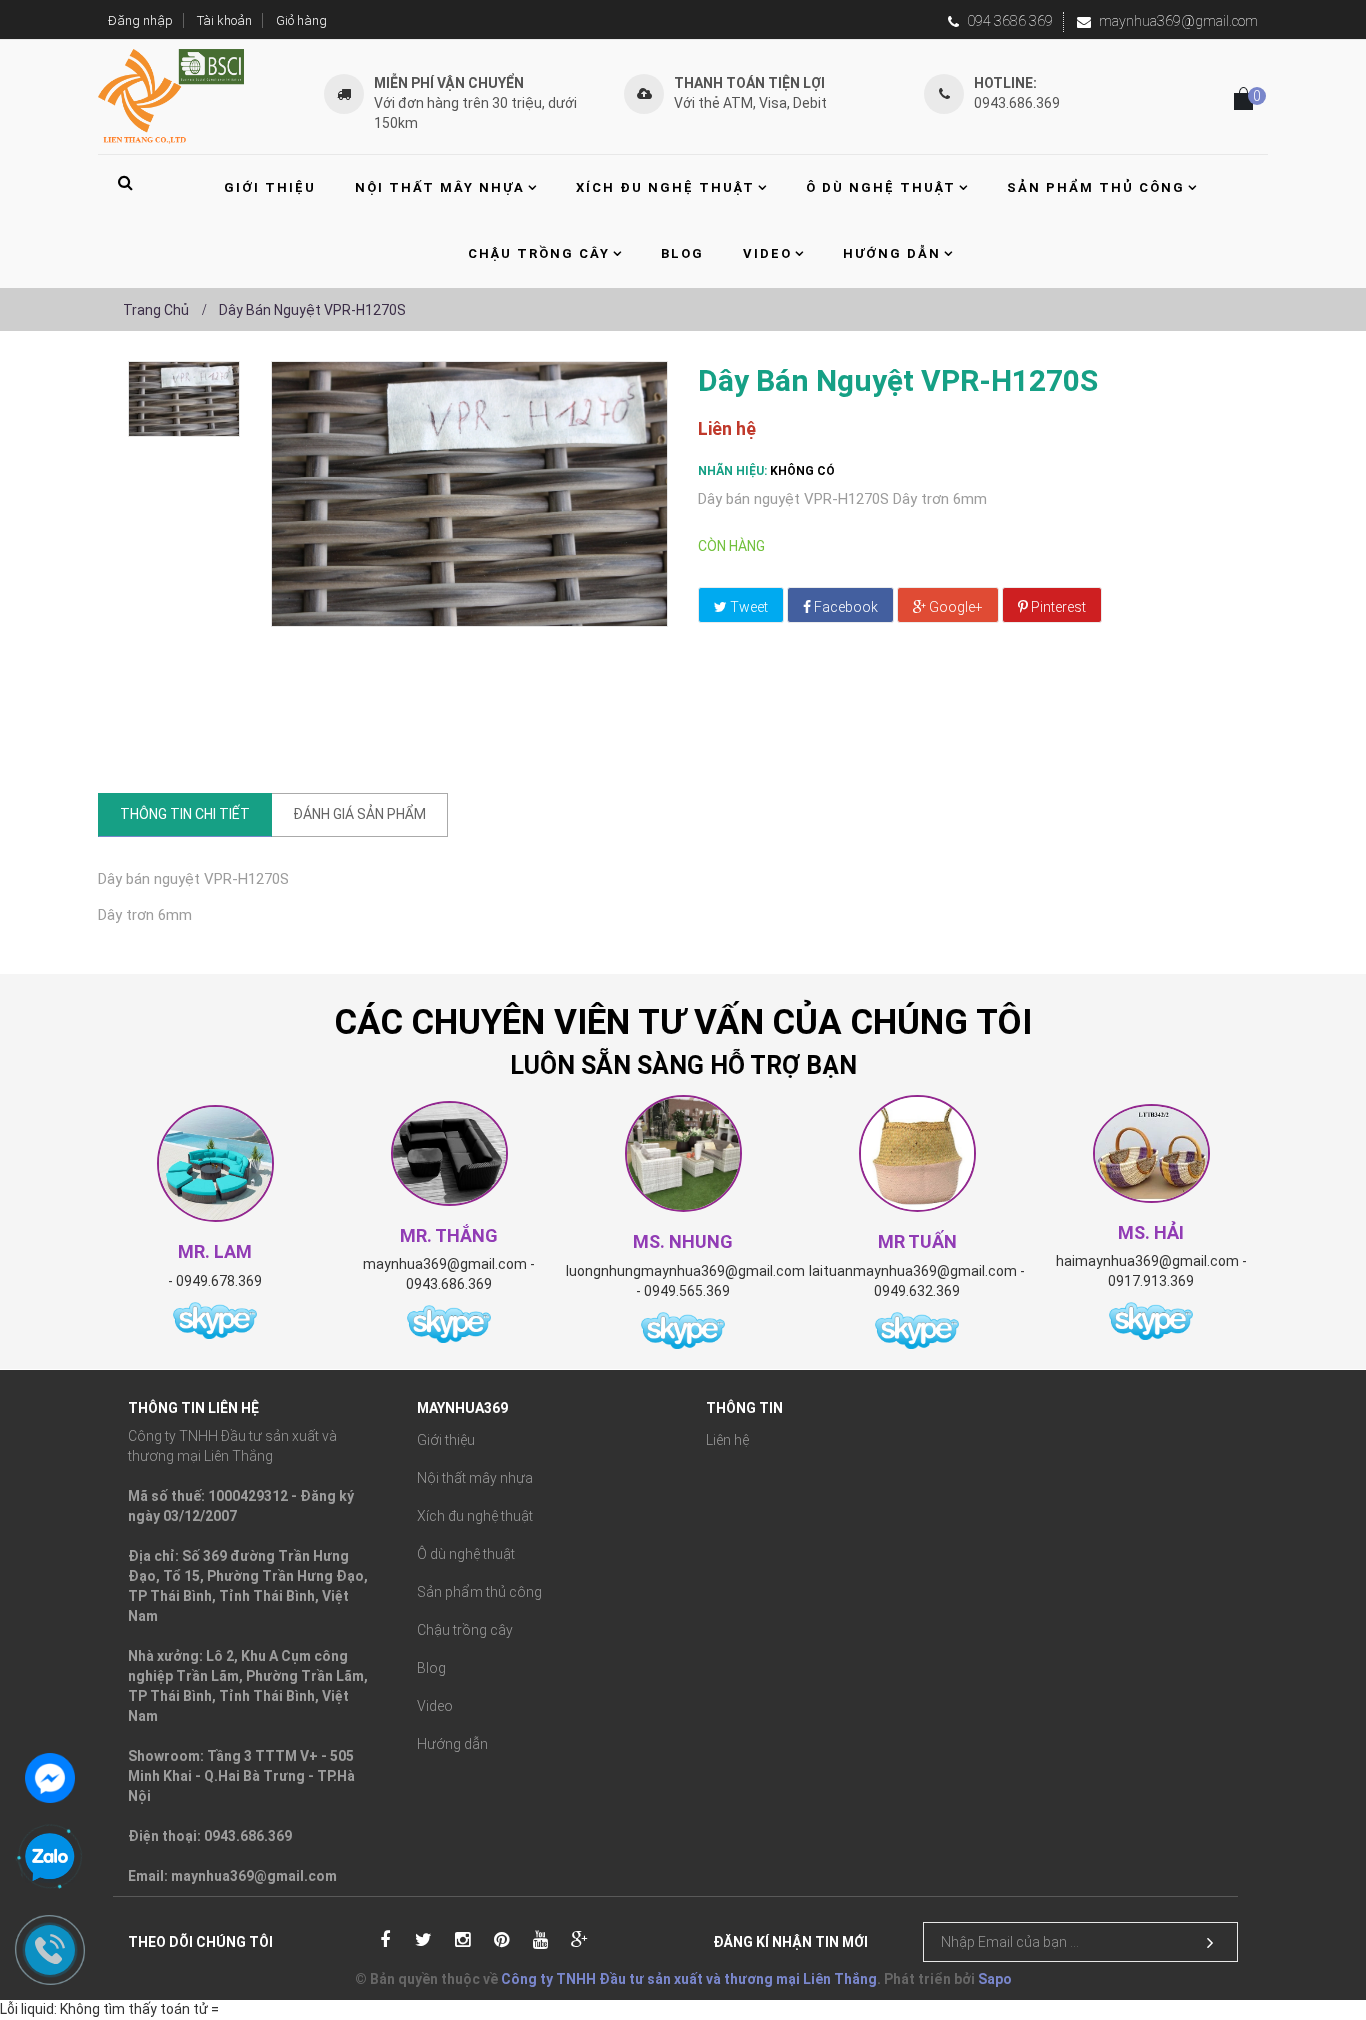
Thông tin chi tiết (185, 814)
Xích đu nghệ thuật (475, 1516)
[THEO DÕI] (1210, 1943)
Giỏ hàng (301, 20)
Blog (431, 1668)
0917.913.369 (1151, 1281)
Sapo (995, 1979)
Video (435, 1706)
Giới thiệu (446, 1440)
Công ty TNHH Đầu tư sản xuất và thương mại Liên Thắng (689, 1979)
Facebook (844, 607)
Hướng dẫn (452, 1744)
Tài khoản (224, 20)
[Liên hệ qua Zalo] (50, 1858)
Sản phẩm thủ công (479, 1592)
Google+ (954, 607)
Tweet (747, 607)
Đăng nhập (140, 20)
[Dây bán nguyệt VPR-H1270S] (184, 399)
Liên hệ (727, 1440)
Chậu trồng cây (465, 1630)
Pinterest (1057, 607)
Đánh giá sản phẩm (359, 814)
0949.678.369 (219, 1281)
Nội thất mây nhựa (475, 1478)
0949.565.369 (687, 1291)
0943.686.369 (449, 1284)
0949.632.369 (917, 1291)
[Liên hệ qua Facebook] (50, 1776)
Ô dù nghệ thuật (466, 1554)
